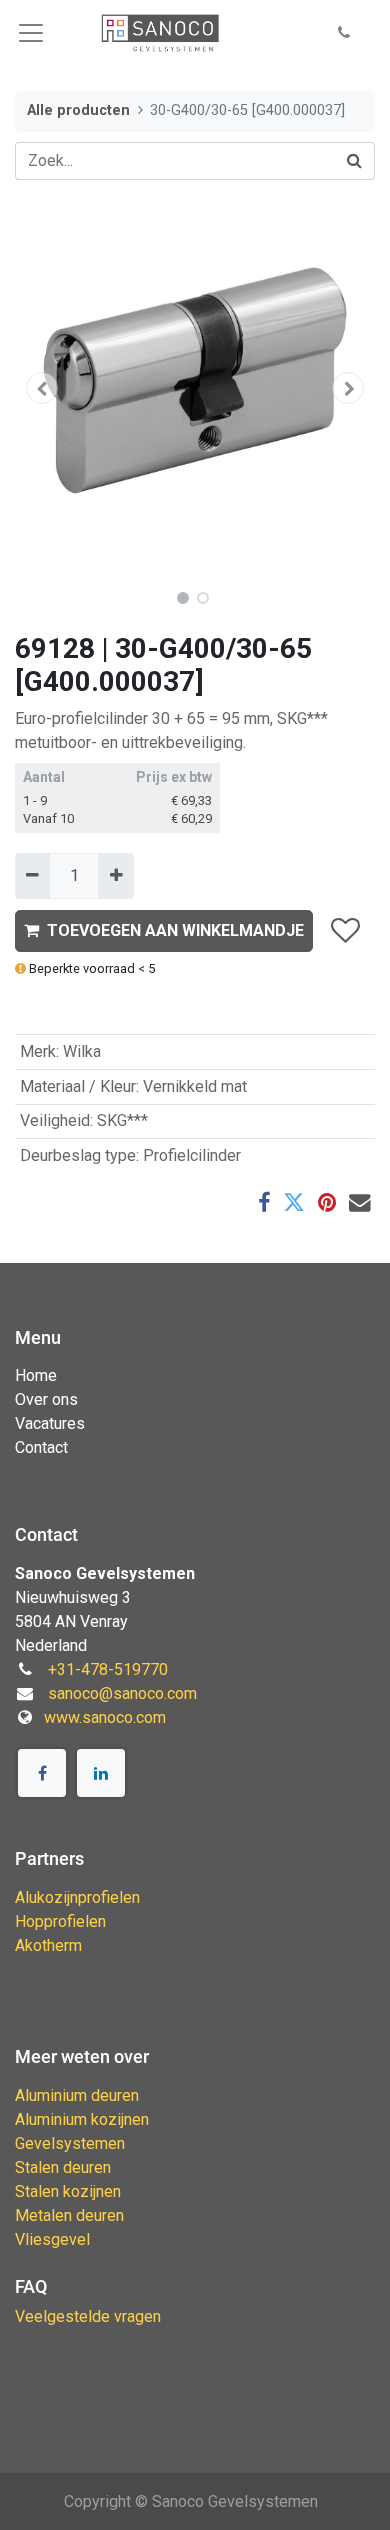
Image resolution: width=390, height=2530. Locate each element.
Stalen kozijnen (68, 2191)
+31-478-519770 (108, 1669)
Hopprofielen (60, 1921)
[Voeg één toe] (115, 876)
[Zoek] (355, 161)
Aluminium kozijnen (82, 2119)
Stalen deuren (63, 2167)
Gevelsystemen (70, 2143)
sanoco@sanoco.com (122, 1693)
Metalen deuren (69, 2215)
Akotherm (48, 1945)
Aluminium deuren (77, 2095)
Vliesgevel (52, 2239)
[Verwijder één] (32, 876)
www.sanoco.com (105, 1717)
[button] (344, 33)
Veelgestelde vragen (88, 2316)
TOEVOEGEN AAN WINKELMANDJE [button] (175, 930)
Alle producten (78, 110)
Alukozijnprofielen (77, 1897)
